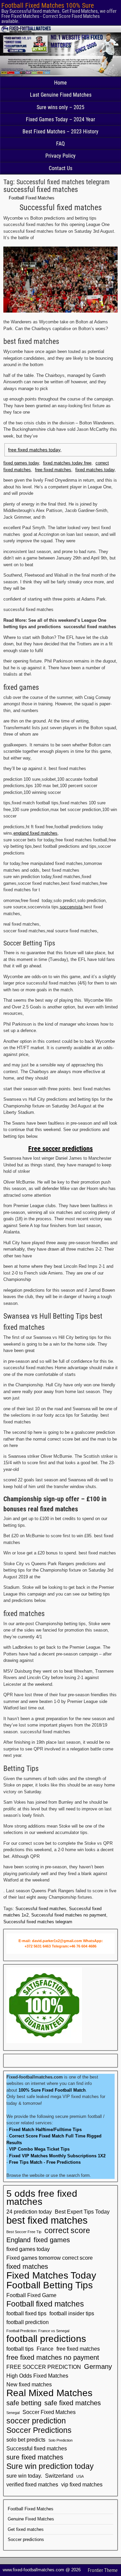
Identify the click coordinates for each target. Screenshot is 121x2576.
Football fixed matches (45, 2304)
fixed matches (27, 2266)
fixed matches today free (67, 463)
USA (80, 2476)
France (45, 2349)
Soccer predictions (26, 2539)
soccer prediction (36, 2421)
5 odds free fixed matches (42, 2198)
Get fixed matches (26, 2529)
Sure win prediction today (50, 2466)
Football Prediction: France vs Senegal (38, 2331)
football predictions (46, 2339)
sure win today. (24, 2476)
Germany (98, 2366)
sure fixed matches (35, 2457)
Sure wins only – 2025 (61, 107)
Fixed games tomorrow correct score (50, 2258)
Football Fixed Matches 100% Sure (48, 5)
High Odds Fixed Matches (37, 2376)
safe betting (24, 2403)
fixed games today (21, 463)
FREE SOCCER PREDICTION (44, 2367)
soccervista (71, 907)
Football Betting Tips (50, 2285)
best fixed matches (47, 2220)
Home (61, 83)
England (18, 2240)
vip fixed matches (82, 2484)
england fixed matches (35, 833)
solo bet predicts (26, 2440)
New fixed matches (29, 2384)
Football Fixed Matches (32, 198)
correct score (67, 2230)
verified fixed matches (32, 2484)
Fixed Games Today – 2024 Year (61, 119)
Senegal (13, 2413)
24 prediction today (29, 2212)
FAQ (61, 144)
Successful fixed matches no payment (69, 1915)
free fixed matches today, (35, 450)
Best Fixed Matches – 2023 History (61, 132)
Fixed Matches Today (51, 2276)
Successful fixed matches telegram (38, 1922)
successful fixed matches (41, 189)
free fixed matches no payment (53, 2357)
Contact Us (61, 168)
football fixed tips (26, 2313)
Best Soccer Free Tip (24, 2232)
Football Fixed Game (31, 2295)
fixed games (52, 2240)
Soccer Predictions (39, 2430)
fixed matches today (95, 470)
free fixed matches (53, 470)
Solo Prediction (61, 2440)
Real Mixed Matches (49, 2393)
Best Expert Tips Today (82, 2212)
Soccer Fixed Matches (49, 2412)
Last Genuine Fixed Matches (61, 95)
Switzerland (59, 2476)
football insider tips (72, 2313)
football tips (20, 2349)
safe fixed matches (73, 2403)
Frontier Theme (103, 2570)
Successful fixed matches (41, 1909)
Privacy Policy (61, 156)
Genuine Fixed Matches (31, 2519)
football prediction (28, 2322)
